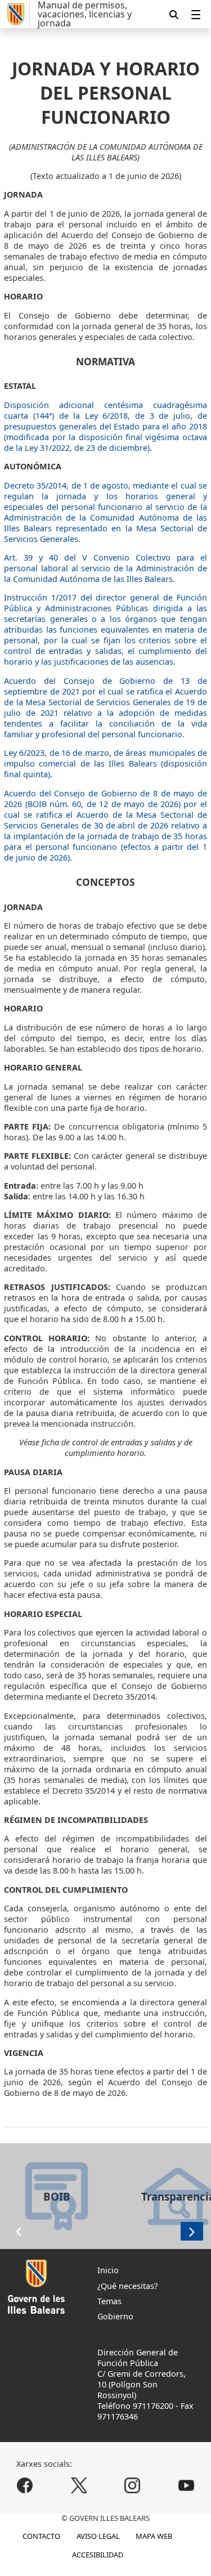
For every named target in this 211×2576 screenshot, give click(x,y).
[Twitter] (78, 2486)
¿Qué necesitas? (127, 2286)
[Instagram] (133, 2486)
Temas (109, 2301)
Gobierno (115, 2316)
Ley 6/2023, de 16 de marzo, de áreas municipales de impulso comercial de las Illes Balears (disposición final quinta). (105, 763)
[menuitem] (196, 14)
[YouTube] (186, 2486)
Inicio (108, 2270)
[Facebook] (25, 2486)
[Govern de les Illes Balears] (17, 14)
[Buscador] (174, 14)
